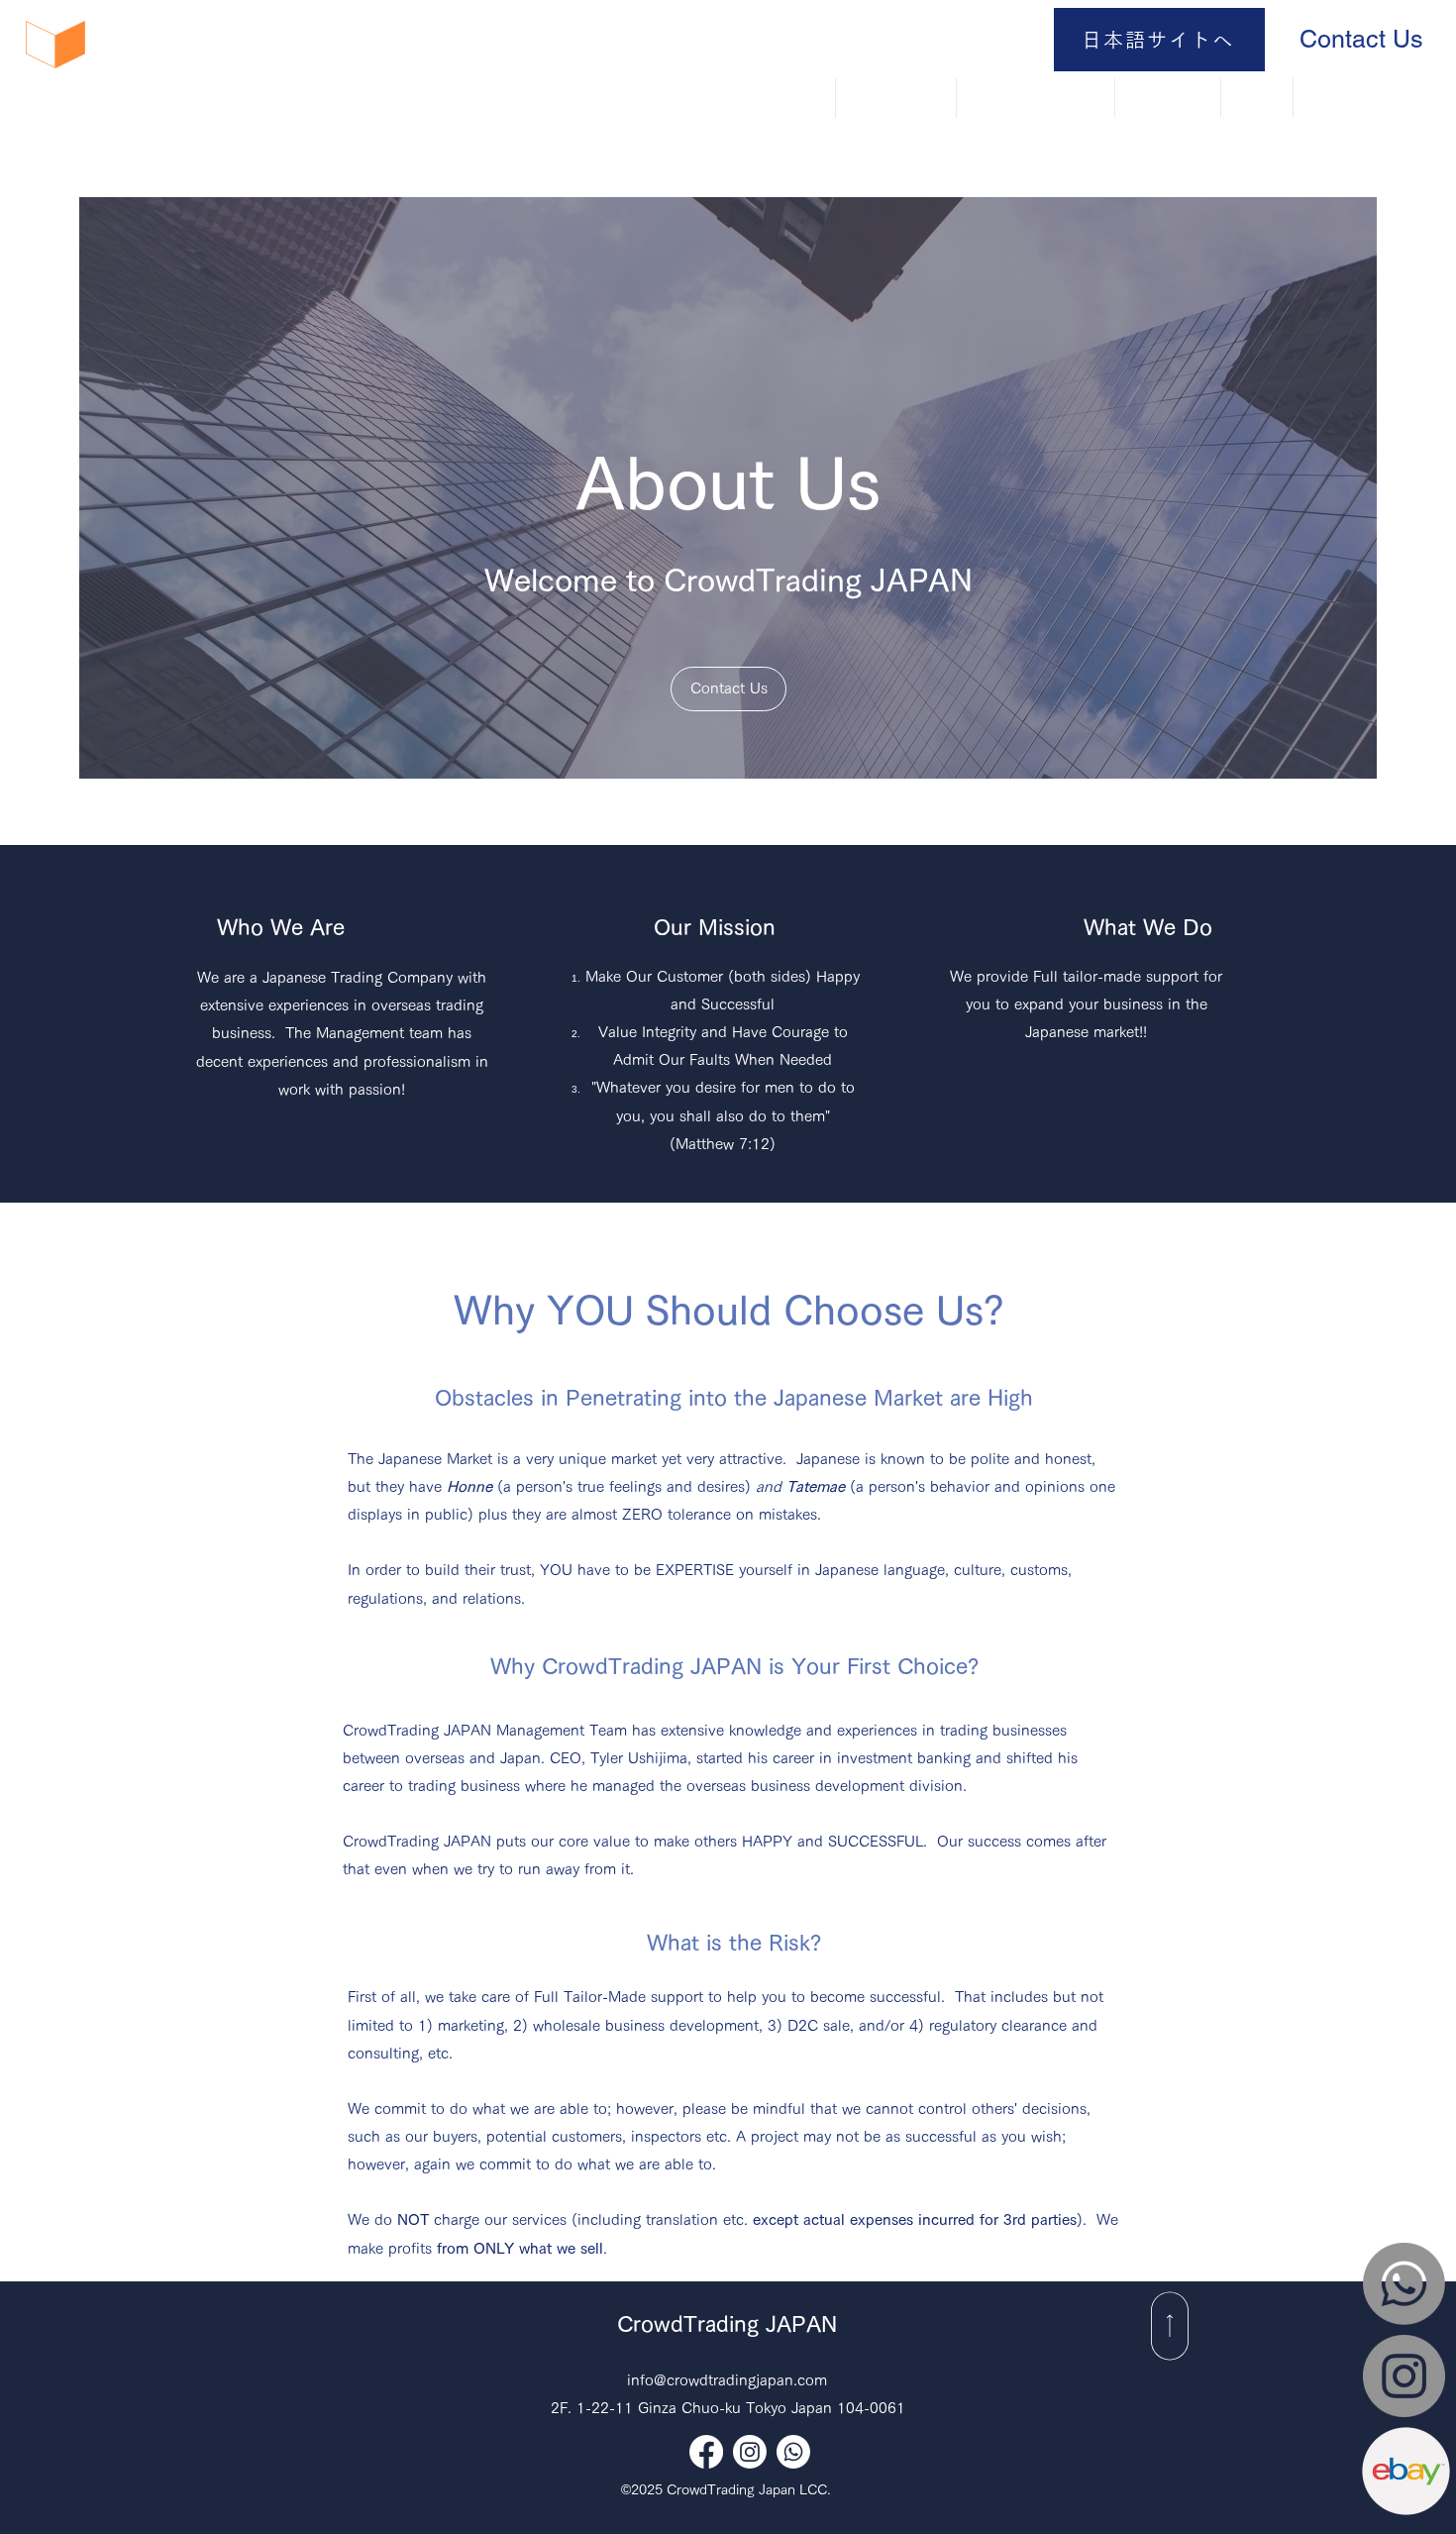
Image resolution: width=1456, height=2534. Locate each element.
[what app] (793, 2452)
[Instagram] (1404, 2376)
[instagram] (750, 2452)
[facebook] (706, 2452)
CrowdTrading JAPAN (727, 2324)
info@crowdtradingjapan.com (727, 2380)
